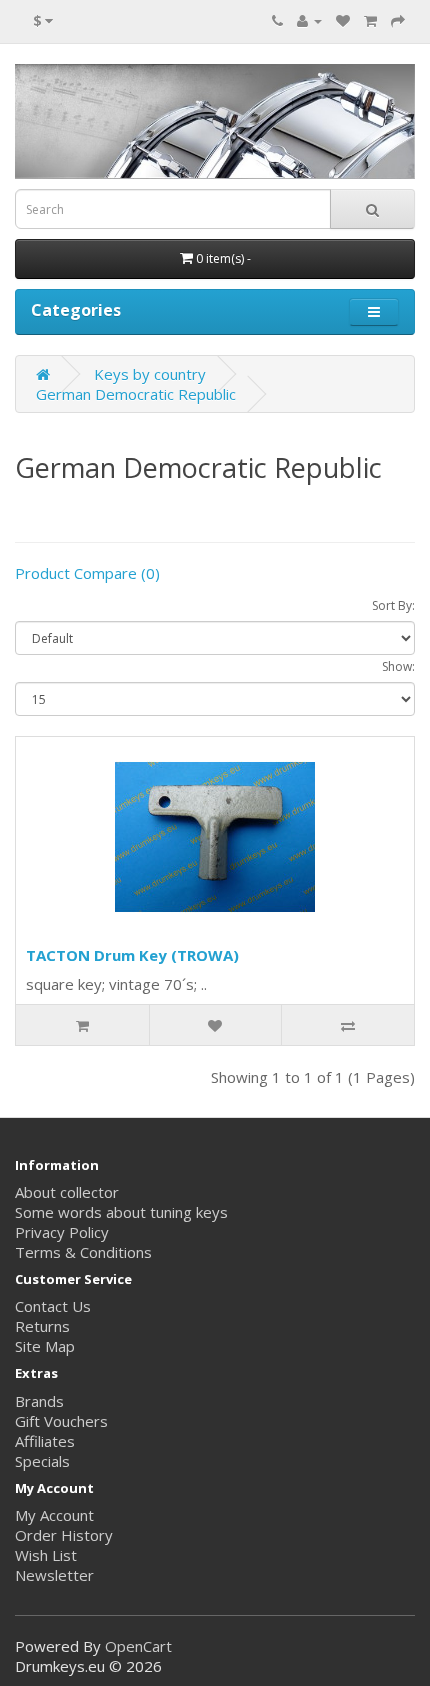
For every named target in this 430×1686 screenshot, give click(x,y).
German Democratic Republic (136, 394)
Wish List (46, 1555)
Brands (39, 1401)
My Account (54, 1515)
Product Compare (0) (87, 573)
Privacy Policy (62, 1232)
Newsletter (54, 1575)
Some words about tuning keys (121, 1212)
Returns (42, 1326)
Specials (42, 1461)
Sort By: (393, 605)
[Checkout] (398, 20)
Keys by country (150, 374)
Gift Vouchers (61, 1421)
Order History (64, 1535)
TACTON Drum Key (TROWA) (132, 955)
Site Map (45, 1346)
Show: (398, 666)
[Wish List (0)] (343, 20)
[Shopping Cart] (370, 20)
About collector (67, 1192)
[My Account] (309, 20)
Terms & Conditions (83, 1252)
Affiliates (45, 1441)
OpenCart (138, 1646)
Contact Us (53, 1306)
